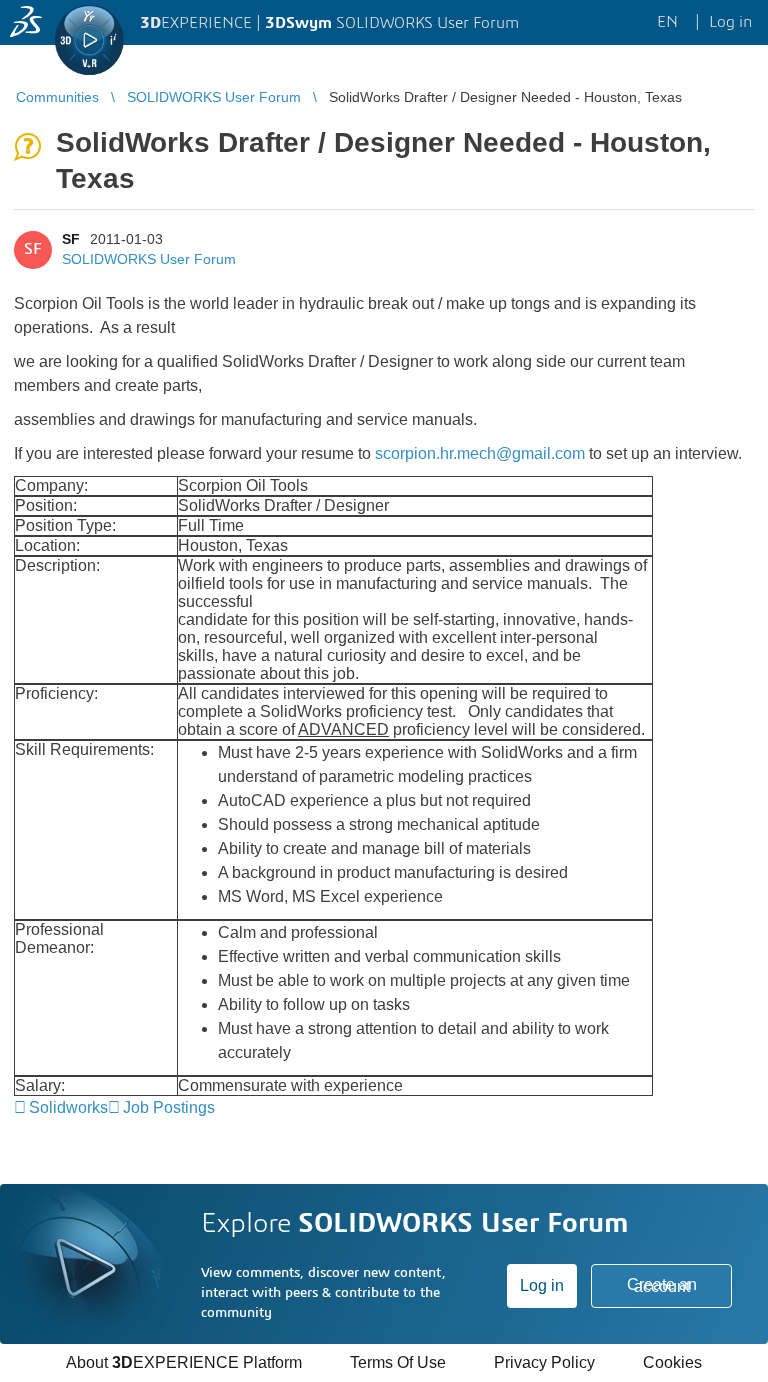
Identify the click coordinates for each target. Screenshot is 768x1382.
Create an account (662, 1285)
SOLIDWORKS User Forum (149, 259)
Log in (542, 1285)
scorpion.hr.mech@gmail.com (480, 453)
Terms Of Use (398, 1362)
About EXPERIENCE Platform (184, 1362)
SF (71, 239)
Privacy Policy (544, 1362)
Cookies (672, 1362)
